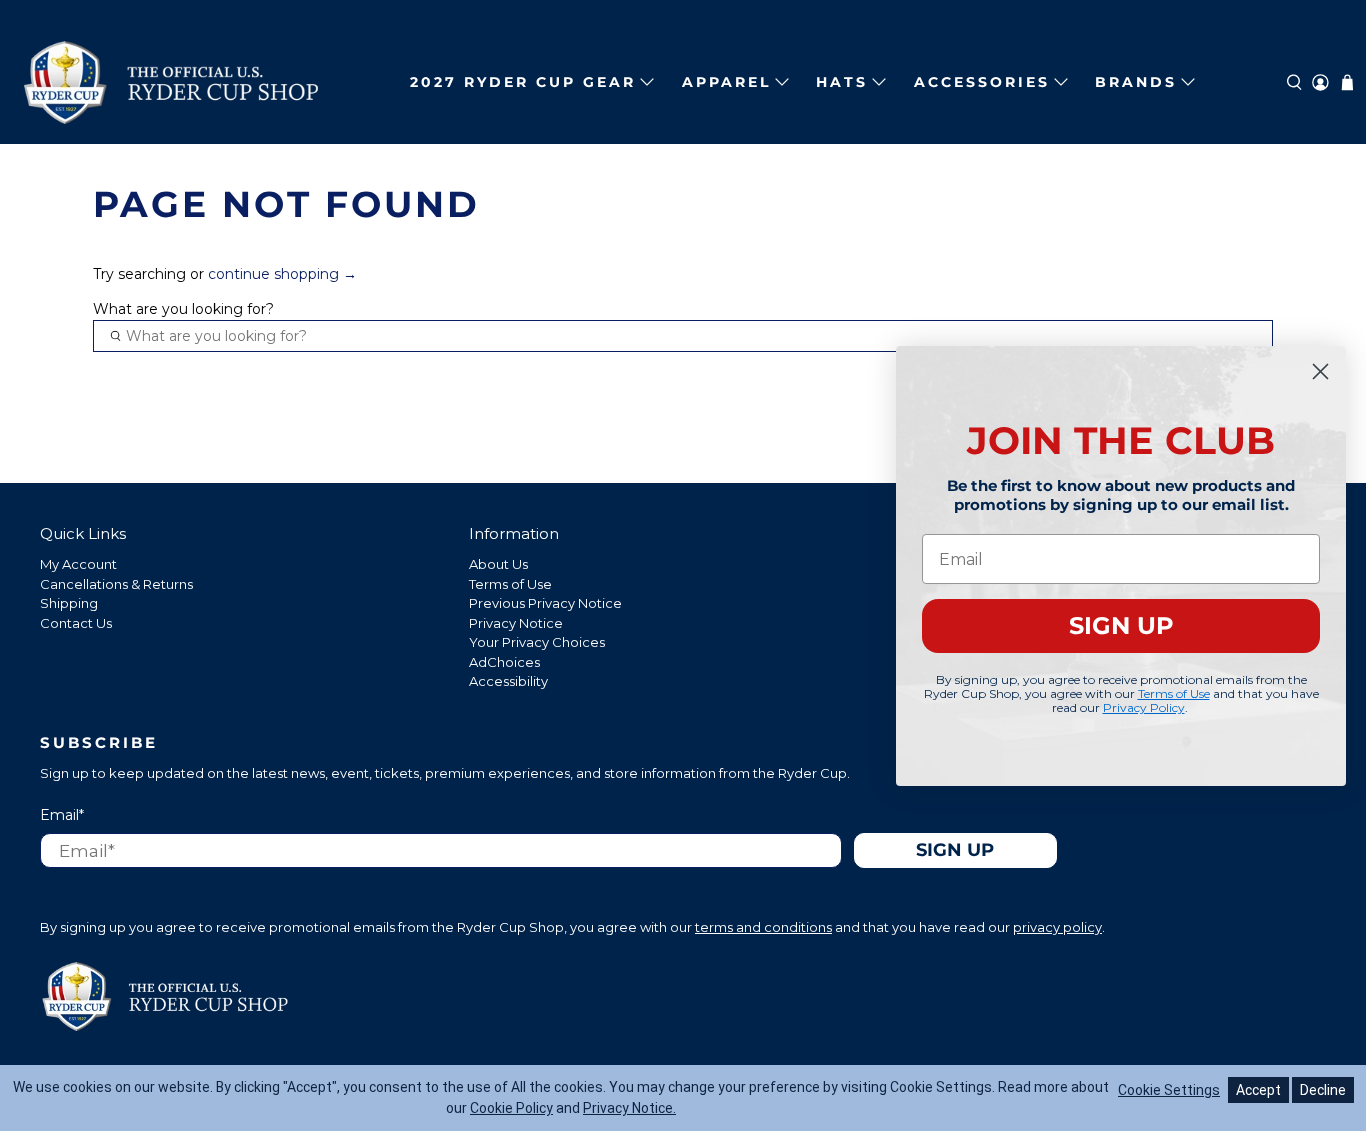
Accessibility (508, 681)
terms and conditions (763, 927)
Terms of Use (510, 584)
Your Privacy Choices (537, 642)
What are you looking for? (183, 309)
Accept (1258, 1090)
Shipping (69, 603)
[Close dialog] (1320, 371)
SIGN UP (1121, 625)
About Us (498, 564)
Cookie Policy (511, 1108)
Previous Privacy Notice (545, 603)
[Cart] (1347, 82)
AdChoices (504, 662)
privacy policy (1057, 927)
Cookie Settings (1169, 1090)
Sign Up (955, 849)
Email (62, 815)
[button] (1294, 82)
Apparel (726, 82)
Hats (842, 82)
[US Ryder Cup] (171, 82)
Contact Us (76, 623)
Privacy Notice (516, 623)
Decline (1323, 1090)
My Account (78, 564)
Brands (1136, 82)
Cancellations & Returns (116, 584)
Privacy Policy (1144, 706)
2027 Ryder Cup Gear (523, 82)
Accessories (982, 82)
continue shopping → (282, 274)
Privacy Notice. (629, 1108)
